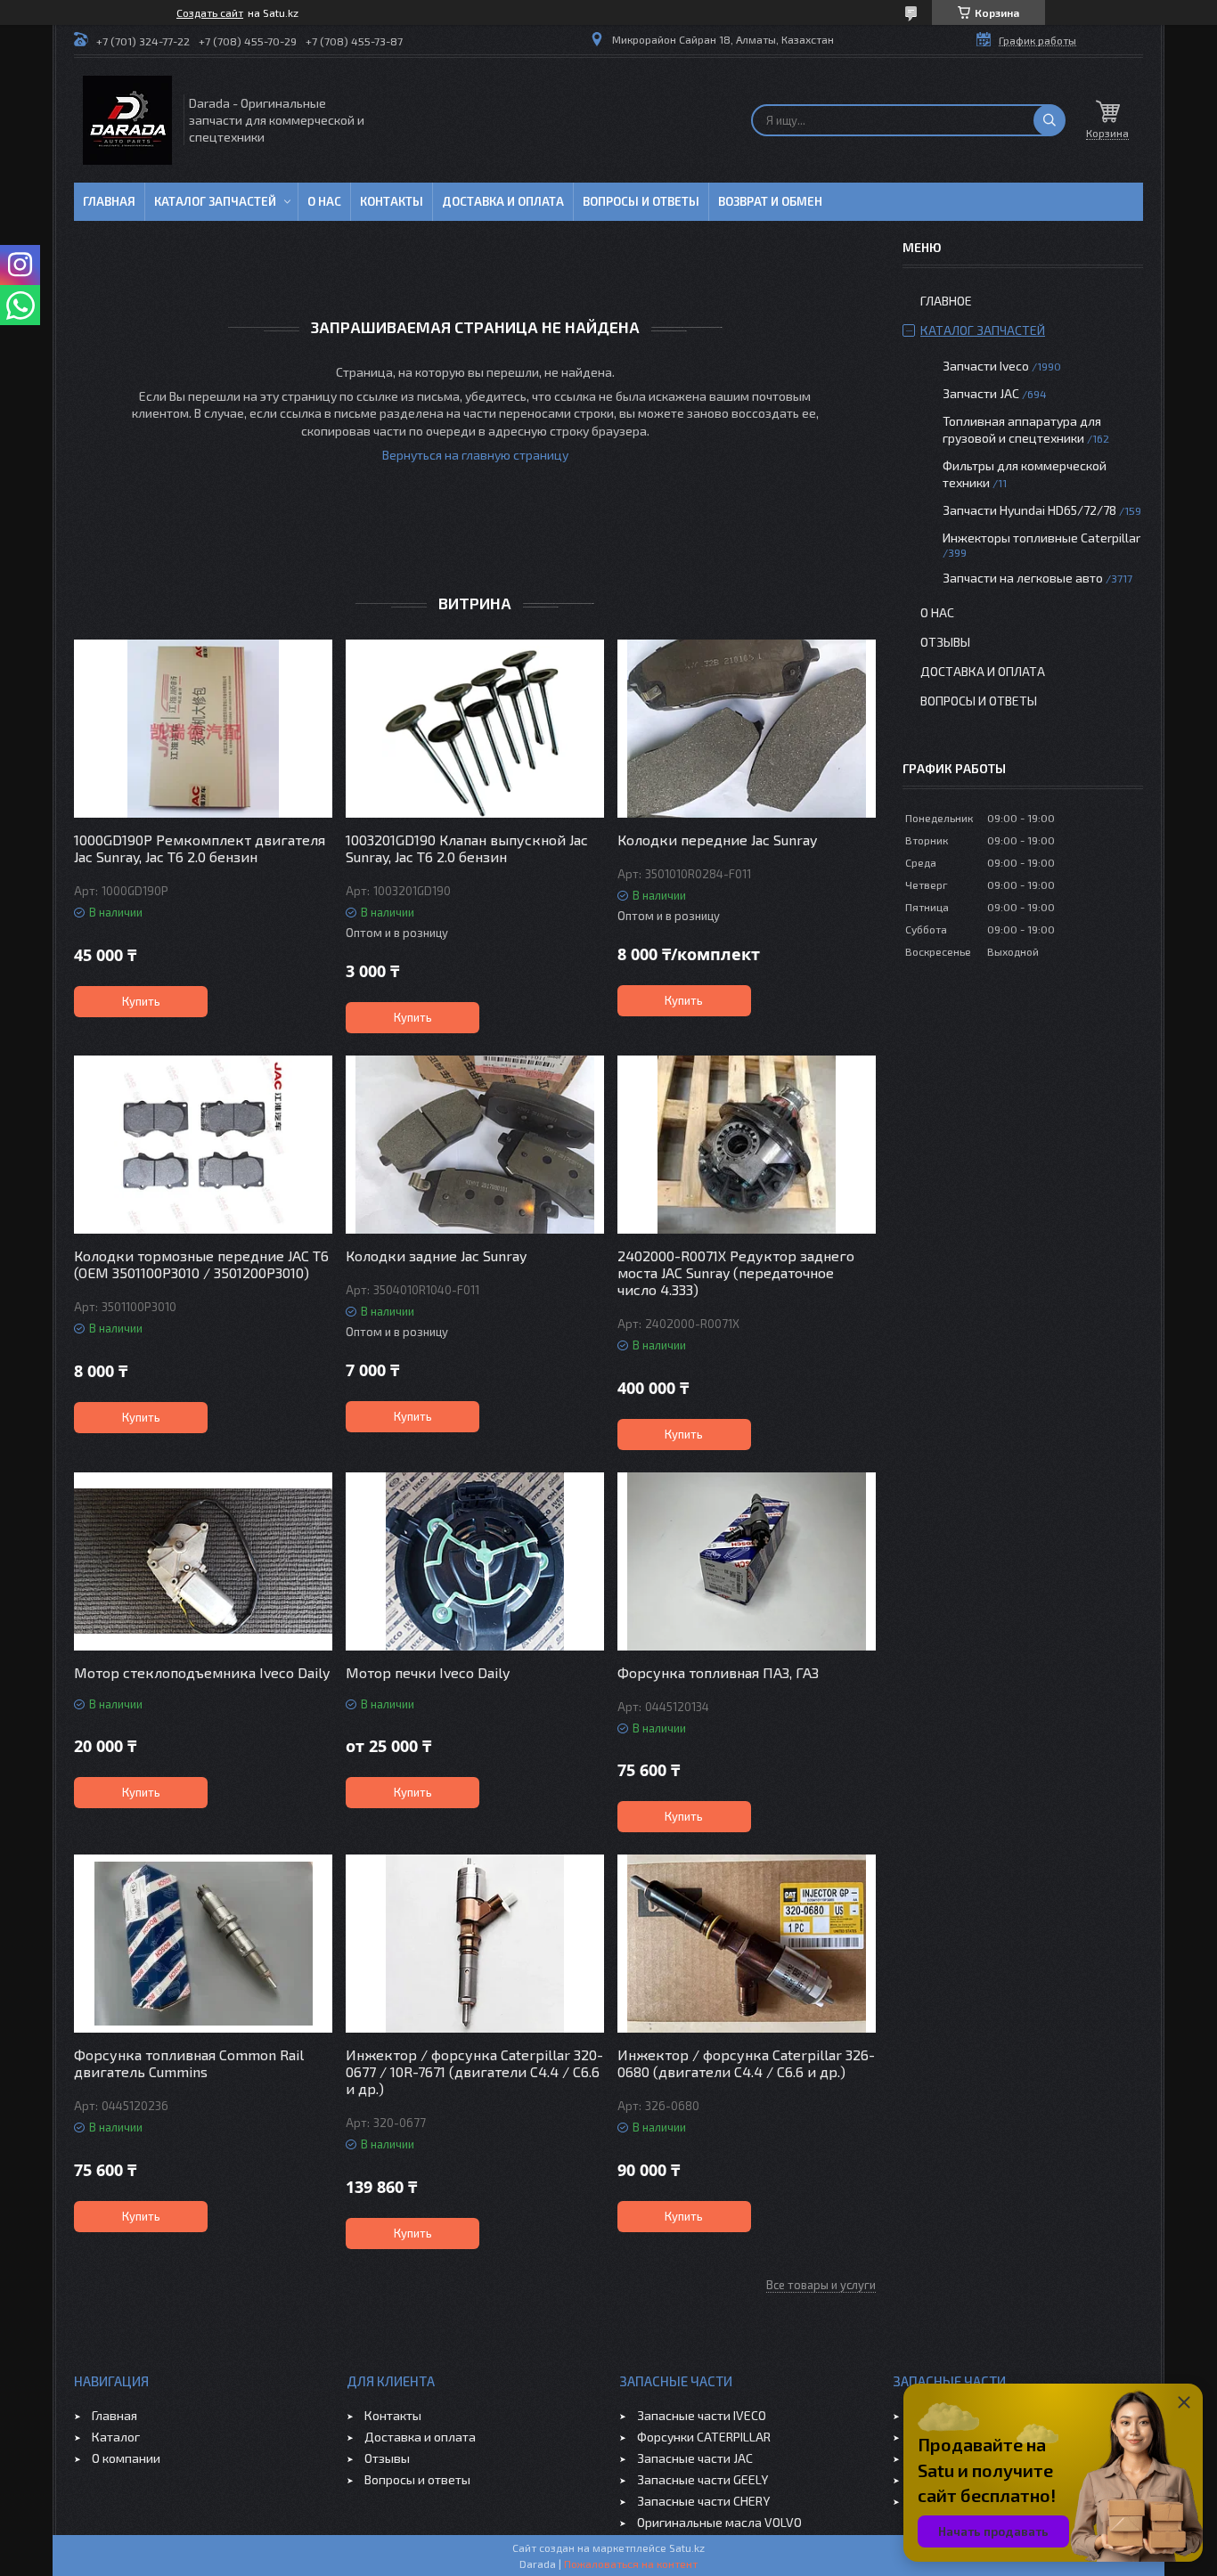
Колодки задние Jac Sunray (436, 1255)
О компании (126, 2458)
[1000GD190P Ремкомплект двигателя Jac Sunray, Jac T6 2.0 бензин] (203, 729)
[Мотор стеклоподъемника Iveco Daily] (203, 1561)
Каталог (116, 2437)
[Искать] (1050, 120)
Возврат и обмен (770, 201)
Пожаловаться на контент (631, 2564)
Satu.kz (687, 2547)
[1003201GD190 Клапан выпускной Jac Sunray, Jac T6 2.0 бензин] (475, 729)
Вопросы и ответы (641, 201)
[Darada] (127, 120)
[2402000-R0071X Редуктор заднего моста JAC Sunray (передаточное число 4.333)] (747, 1145)
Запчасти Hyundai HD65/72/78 (1029, 510)
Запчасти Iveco (986, 366)
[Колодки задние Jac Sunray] (475, 1145)
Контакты (392, 201)
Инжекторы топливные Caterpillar (1041, 538)
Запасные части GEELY (702, 2479)
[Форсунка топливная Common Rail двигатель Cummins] (203, 1944)
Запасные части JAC (695, 2458)
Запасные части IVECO (702, 2415)
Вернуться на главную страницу (475, 455)
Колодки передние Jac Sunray (717, 840)
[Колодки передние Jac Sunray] (747, 729)
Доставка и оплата (503, 201)
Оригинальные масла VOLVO (719, 2522)
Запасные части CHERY (703, 2501)
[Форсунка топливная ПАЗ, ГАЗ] (747, 1561)
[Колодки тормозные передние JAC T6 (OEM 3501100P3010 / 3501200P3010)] (203, 1145)
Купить (141, 1001)
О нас (324, 201)
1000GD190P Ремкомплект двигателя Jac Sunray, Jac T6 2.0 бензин (200, 848)
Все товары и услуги (821, 2285)
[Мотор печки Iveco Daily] (475, 1561)
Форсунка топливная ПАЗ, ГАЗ (718, 1672)
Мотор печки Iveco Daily (428, 1672)
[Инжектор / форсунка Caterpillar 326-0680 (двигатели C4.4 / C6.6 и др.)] (747, 1944)
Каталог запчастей (215, 201)
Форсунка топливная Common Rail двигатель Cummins (189, 2063)
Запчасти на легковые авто (1023, 578)
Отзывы (945, 642)
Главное (946, 301)
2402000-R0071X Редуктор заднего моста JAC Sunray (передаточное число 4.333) (736, 1272)
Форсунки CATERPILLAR (704, 2437)
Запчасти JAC (981, 393)
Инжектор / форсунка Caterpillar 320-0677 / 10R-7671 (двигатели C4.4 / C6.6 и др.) (474, 2071)
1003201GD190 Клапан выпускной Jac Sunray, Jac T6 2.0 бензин (467, 848)
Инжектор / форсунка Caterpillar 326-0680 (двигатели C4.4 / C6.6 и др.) (746, 2063)
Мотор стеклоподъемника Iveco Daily (202, 1672)
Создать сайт (210, 12)
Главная (109, 201)
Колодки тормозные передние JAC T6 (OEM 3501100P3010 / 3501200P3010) (201, 1264)
